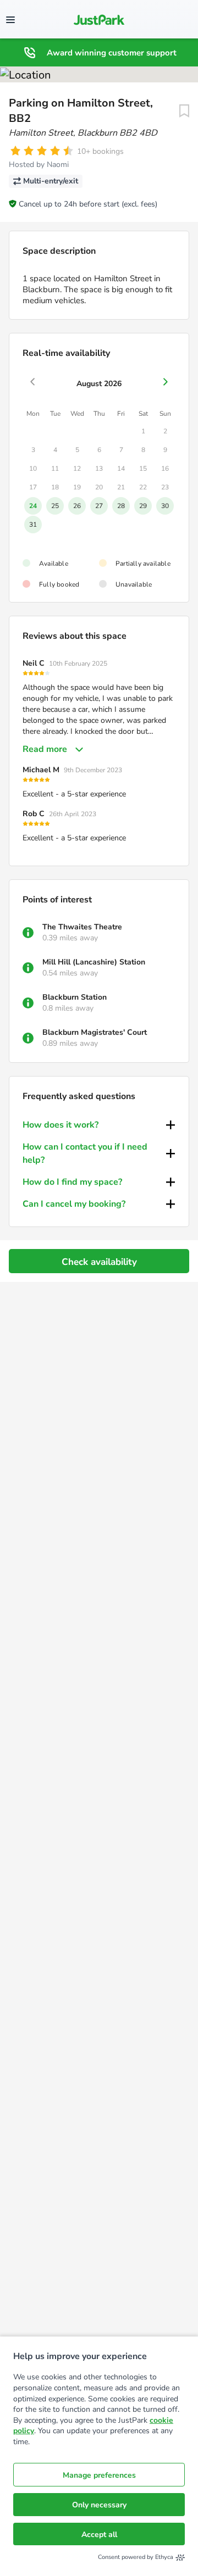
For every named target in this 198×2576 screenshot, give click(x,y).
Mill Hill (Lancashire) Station (94, 962)
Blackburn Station (75, 997)
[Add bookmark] (184, 111)
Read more (45, 749)
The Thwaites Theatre (82, 927)
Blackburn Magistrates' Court (95, 1032)
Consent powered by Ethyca (136, 2557)
